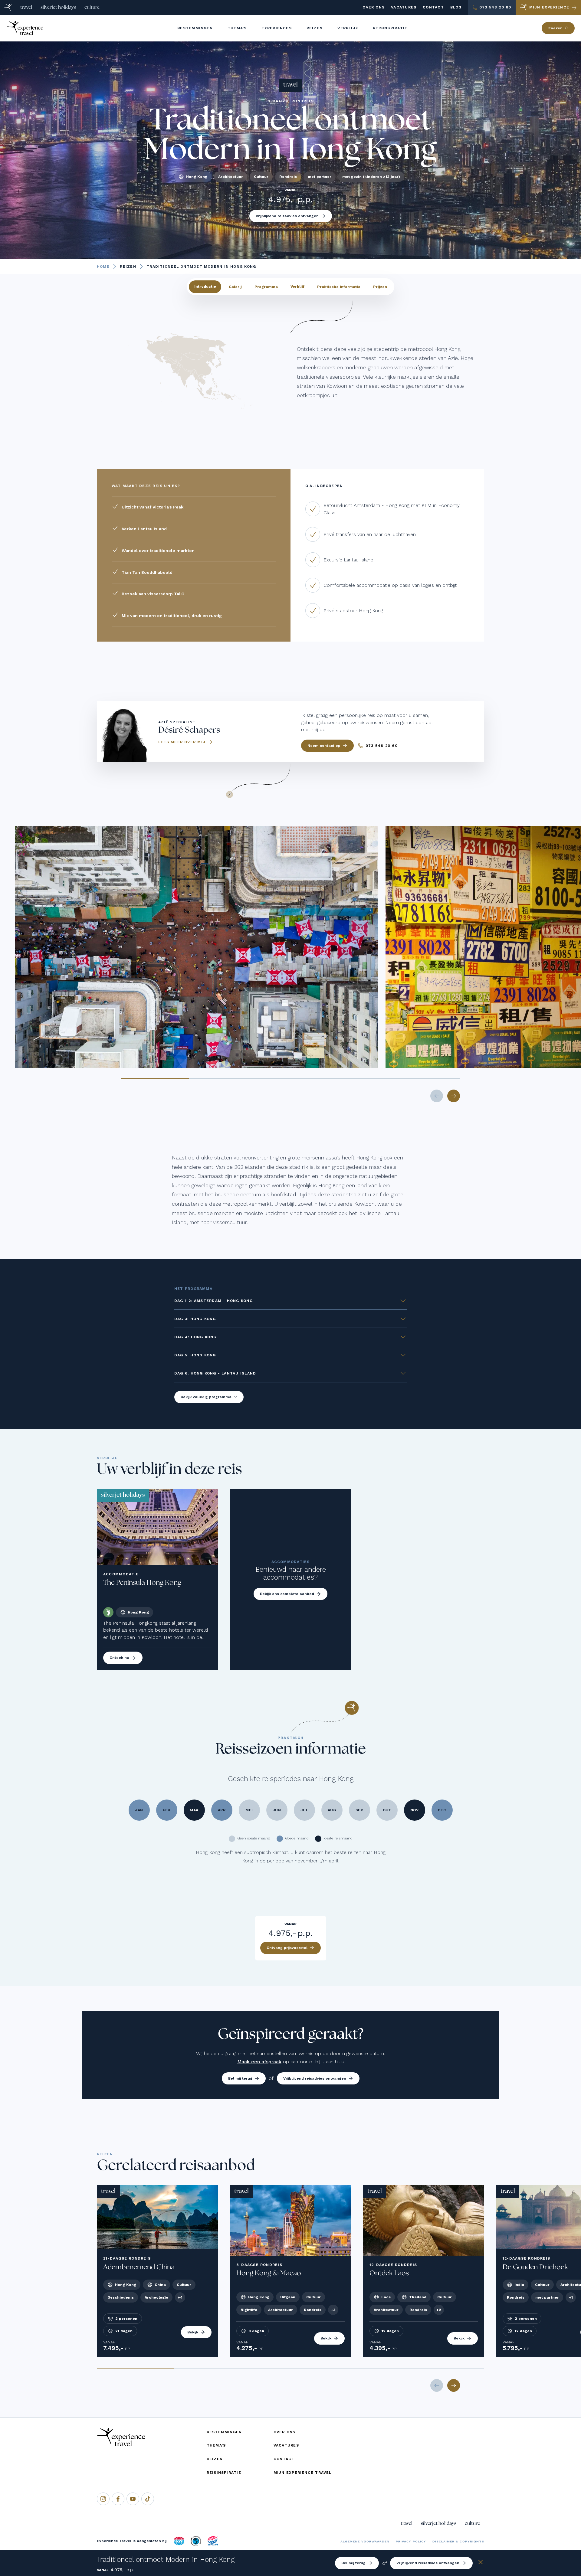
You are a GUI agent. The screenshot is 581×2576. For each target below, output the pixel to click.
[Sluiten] (481, 2563)
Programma (266, 286)
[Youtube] (133, 2499)
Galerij (235, 286)
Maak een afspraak (259, 2062)
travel (26, 7)
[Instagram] (103, 2499)
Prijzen (380, 286)
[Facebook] (118, 2499)
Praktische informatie (339, 286)
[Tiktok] (148, 2499)
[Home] (8, 7)
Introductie (205, 286)
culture (92, 7)
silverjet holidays (58, 7)
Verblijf (297, 286)
